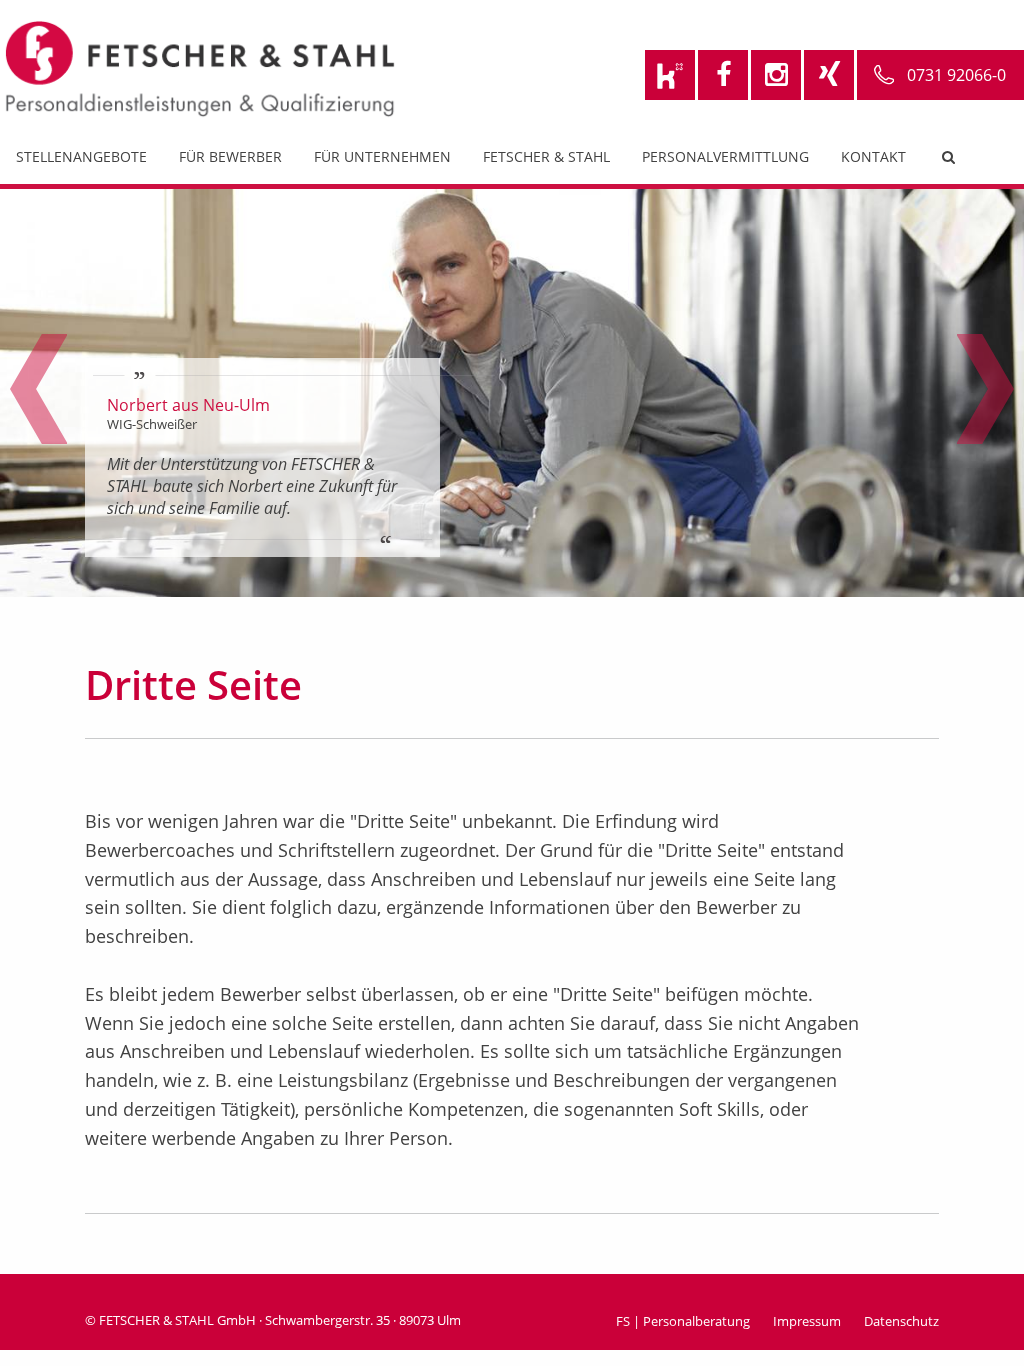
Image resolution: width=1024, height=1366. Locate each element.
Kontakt (873, 156)
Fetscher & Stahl (546, 156)
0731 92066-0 (956, 75)
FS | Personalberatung (683, 1321)
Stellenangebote (81, 156)
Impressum (807, 1321)
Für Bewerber (230, 156)
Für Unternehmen (382, 156)
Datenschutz (901, 1321)
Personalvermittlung (725, 156)
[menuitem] (81, 161)
